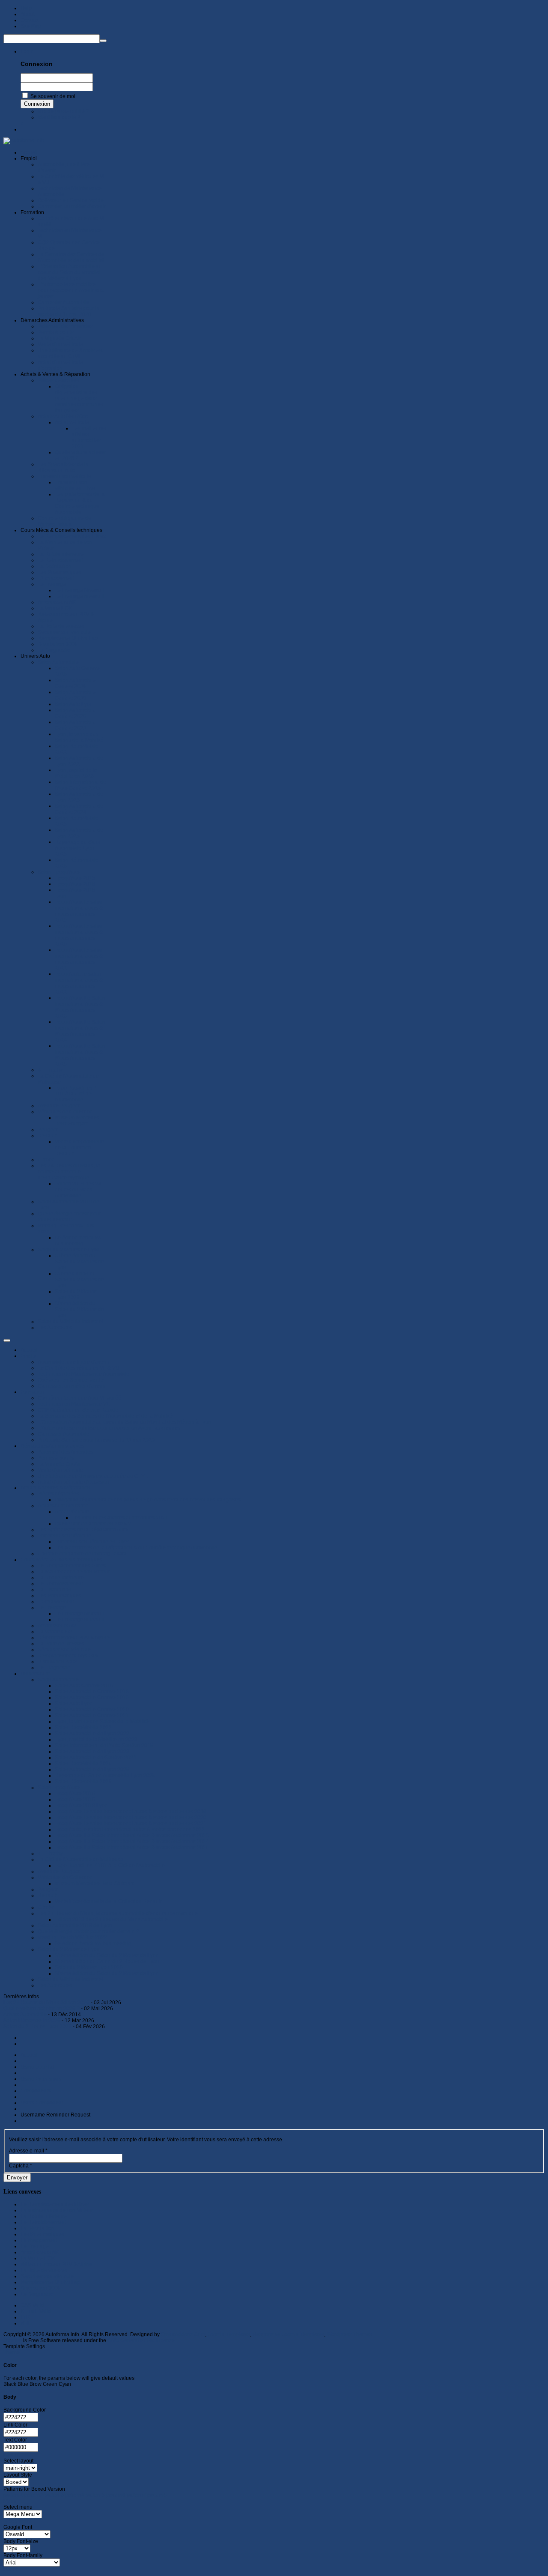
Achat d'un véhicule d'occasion (73, 1482)
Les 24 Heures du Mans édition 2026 (47, 2003)
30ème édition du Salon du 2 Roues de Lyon (107, 1973)
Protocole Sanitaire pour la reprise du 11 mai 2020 (96, 1440)
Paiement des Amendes (65, 1452)
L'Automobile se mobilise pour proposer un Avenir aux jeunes (109, 1428)
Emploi (29, 1356)
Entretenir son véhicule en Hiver (92, 1542)
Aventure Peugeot (59, 1872)
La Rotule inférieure (61, 1578)
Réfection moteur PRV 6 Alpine (74, 1638)
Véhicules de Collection (65, 1878)
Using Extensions (41, 2079)
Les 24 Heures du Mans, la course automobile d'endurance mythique (118, 1913)
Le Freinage (52, 1608)
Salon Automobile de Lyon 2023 (92, 1752)
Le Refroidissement (60, 1584)
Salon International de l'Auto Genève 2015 (104, 1746)
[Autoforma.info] (24, 140)
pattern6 (116, 2495)
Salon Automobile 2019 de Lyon (75, 1925)
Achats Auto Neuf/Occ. (63, 1506)
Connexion (37, 104)
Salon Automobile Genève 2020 (92, 1710)
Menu (10, 2501)
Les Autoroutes (55, 1985)
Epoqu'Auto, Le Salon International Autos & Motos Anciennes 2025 (132, 1848)
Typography (17, 2521)
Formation (32, 1392)
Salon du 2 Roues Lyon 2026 (89, 1967)
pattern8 (157, 2495)
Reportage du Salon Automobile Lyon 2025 (105, 1776)
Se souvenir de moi (53, 96)
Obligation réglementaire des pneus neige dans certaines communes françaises (148, 1500)
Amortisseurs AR (57, 1626)
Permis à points (56, 1458)
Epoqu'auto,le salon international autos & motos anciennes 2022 (130, 1830)
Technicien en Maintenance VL (74, 1404)
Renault (47, 1895)
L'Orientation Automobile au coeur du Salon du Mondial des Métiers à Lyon (125, 1422)
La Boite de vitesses (61, 1644)
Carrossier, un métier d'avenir (72, 1386)
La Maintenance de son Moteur (74, 1572)
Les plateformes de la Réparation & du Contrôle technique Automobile (136, 1548)
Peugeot (48, 1889)
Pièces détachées (58, 1494)
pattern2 (34, 2495)
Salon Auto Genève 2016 (84, 1686)
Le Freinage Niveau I (79, 1614)
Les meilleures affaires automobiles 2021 (120, 1518)
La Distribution (55, 1590)
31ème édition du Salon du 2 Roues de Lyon (107, 1955)
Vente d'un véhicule (60, 1470)
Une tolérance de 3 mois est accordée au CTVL (93, 1476)
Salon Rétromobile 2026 (83, 1782)
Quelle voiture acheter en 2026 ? (93, 1524)
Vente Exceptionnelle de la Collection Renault (108, 1901)
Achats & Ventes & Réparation (55, 1488)
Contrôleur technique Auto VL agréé (79, 1398)
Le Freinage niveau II (79, 1620)
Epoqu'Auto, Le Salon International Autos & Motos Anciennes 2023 (132, 1836)
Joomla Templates (229, 2334)
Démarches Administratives (52, 1446)
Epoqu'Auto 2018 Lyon (81, 1806)
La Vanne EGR (55, 1632)
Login (27, 51)
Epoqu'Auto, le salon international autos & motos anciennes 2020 (131, 1818)
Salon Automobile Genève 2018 (92, 1692)
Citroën (46, 1907)
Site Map (31, 26)
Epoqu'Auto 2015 (75, 1794)
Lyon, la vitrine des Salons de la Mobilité (102, 1722)
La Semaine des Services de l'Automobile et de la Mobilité (105, 1416)
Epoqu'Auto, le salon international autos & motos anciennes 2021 (131, 1824)
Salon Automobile (58, 1680)
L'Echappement (56, 1602)
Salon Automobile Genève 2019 (92, 1698)
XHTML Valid (36, 2311)
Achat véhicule (72, 1512)
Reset (10, 2570)
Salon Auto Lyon (74, 1704)
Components (36, 2091)
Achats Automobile (26, 2015)
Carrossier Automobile (64, 1434)
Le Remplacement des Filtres (72, 1566)
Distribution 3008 (58, 1662)
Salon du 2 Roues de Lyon (69, 1949)
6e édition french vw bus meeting (93, 1943)
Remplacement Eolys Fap (68, 1656)
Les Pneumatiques (60, 1596)
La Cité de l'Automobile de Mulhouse (80, 1860)
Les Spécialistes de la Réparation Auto (83, 1530)
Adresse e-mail (28, 2151)
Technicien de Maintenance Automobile (83, 1374)
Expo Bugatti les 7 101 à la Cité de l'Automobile (110, 1866)
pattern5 (95, 2495)
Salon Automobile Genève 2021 (92, 1716)
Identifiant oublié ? (59, 117)
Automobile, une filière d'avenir (74, 1362)
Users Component (42, 2103)
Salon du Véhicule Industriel (70, 1979)
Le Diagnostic (54, 1668)
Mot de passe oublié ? (63, 111)
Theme (12, 2352)
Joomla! (13, 2340)
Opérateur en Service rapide (71, 1380)
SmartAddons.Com (183, 2334)
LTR (25, 2317)
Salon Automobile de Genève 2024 (95, 1758)
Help (26, 8)
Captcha (21, 2166)
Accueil (29, 1350)
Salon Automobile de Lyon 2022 (92, 1734)
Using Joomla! (37, 2067)
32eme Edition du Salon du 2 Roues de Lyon (107, 1961)
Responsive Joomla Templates (288, 2334)
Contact (30, 20)
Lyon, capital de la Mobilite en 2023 (96, 1740)
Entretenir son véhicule (64, 1536)
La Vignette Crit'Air (59, 1464)
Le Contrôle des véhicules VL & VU (79, 1368)
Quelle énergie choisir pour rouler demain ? (88, 1931)
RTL (25, 2323)
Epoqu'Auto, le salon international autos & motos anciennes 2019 (131, 1812)
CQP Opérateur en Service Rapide (78, 1410)
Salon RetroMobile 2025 (83, 1764)
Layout (11, 2455)
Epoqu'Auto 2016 (75, 1800)
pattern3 (54, 2495)
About (27, 14)
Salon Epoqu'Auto (59, 1788)
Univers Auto (35, 1674)
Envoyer (17, 2178)
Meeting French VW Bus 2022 (72, 1937)
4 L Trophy (50, 1854)
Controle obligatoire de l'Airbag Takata (82, 1554)
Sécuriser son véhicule (64, 1650)
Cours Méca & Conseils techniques (61, 1560)
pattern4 (75, 2495)
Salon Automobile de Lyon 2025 (92, 1770)
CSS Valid (32, 2305)
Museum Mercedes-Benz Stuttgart (94, 1883)
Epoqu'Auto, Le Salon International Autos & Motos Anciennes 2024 (132, 1842)
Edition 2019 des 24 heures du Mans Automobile (111, 1919)
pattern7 (136, 2495)
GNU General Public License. (142, 2340)
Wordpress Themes (349, 2334)
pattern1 (13, 2495)
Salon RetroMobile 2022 (83, 1728)
